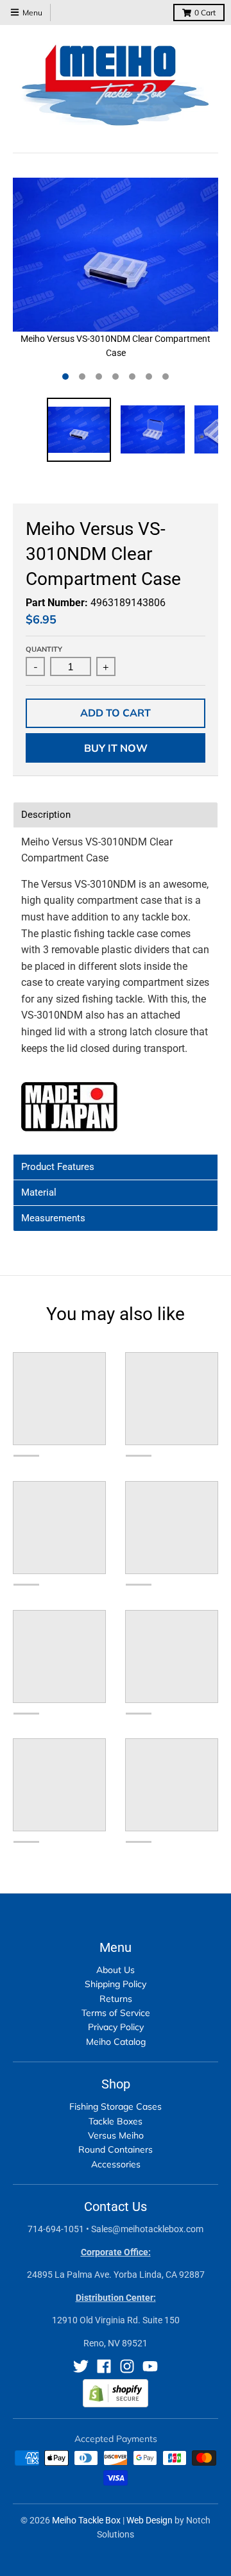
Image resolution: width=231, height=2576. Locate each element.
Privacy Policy (116, 2027)
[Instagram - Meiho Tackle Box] (127, 2366)
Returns (116, 1999)
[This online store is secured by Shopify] (116, 2404)
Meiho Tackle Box (86, 2520)
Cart (205, 13)
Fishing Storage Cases (116, 2106)
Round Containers (116, 2149)
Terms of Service (116, 2013)
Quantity (44, 649)
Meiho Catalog (116, 2042)
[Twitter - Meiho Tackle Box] (81, 2366)
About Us (116, 1970)
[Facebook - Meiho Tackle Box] (104, 2366)
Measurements (53, 1218)
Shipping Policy (116, 1984)
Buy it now (116, 748)
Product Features (58, 1167)
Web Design (150, 2520)
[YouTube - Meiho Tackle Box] (150, 2366)
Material (39, 1193)
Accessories (116, 2164)
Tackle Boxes (116, 2121)
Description (46, 815)
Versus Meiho (116, 2135)
